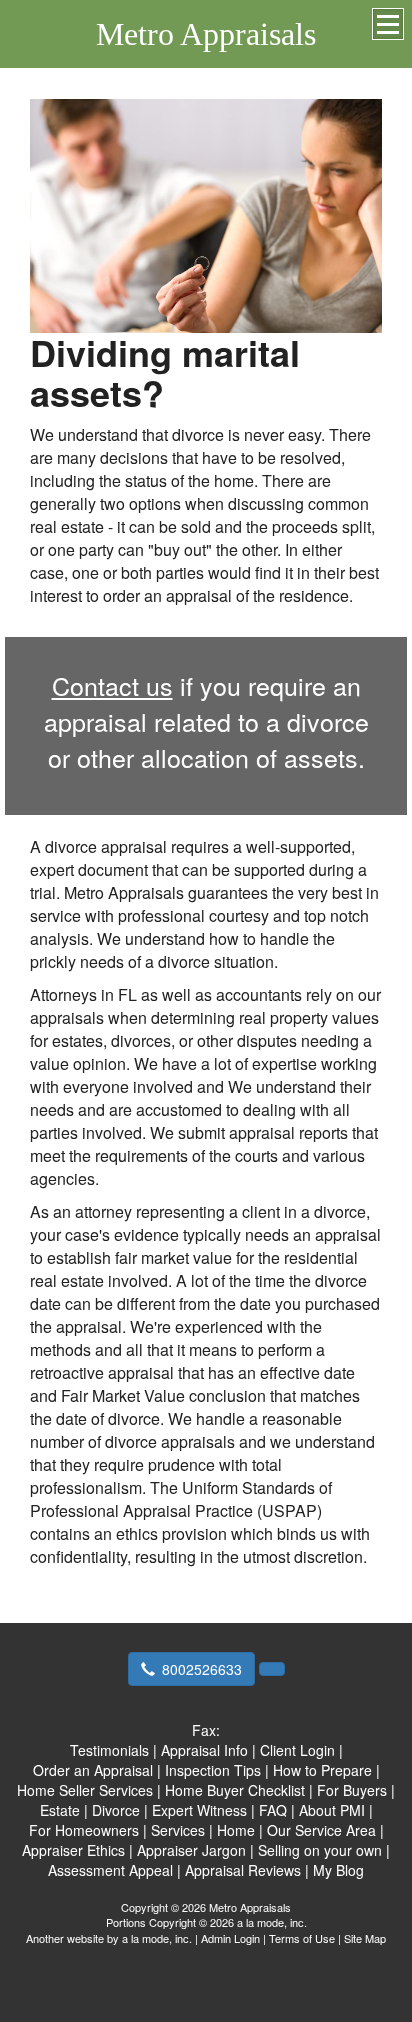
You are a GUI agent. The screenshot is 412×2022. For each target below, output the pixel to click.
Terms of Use (302, 1938)
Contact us (112, 685)
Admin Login (230, 1938)
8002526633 (202, 1669)
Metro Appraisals (206, 34)
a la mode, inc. (157, 1938)
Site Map (365, 1938)
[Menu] (388, 24)
